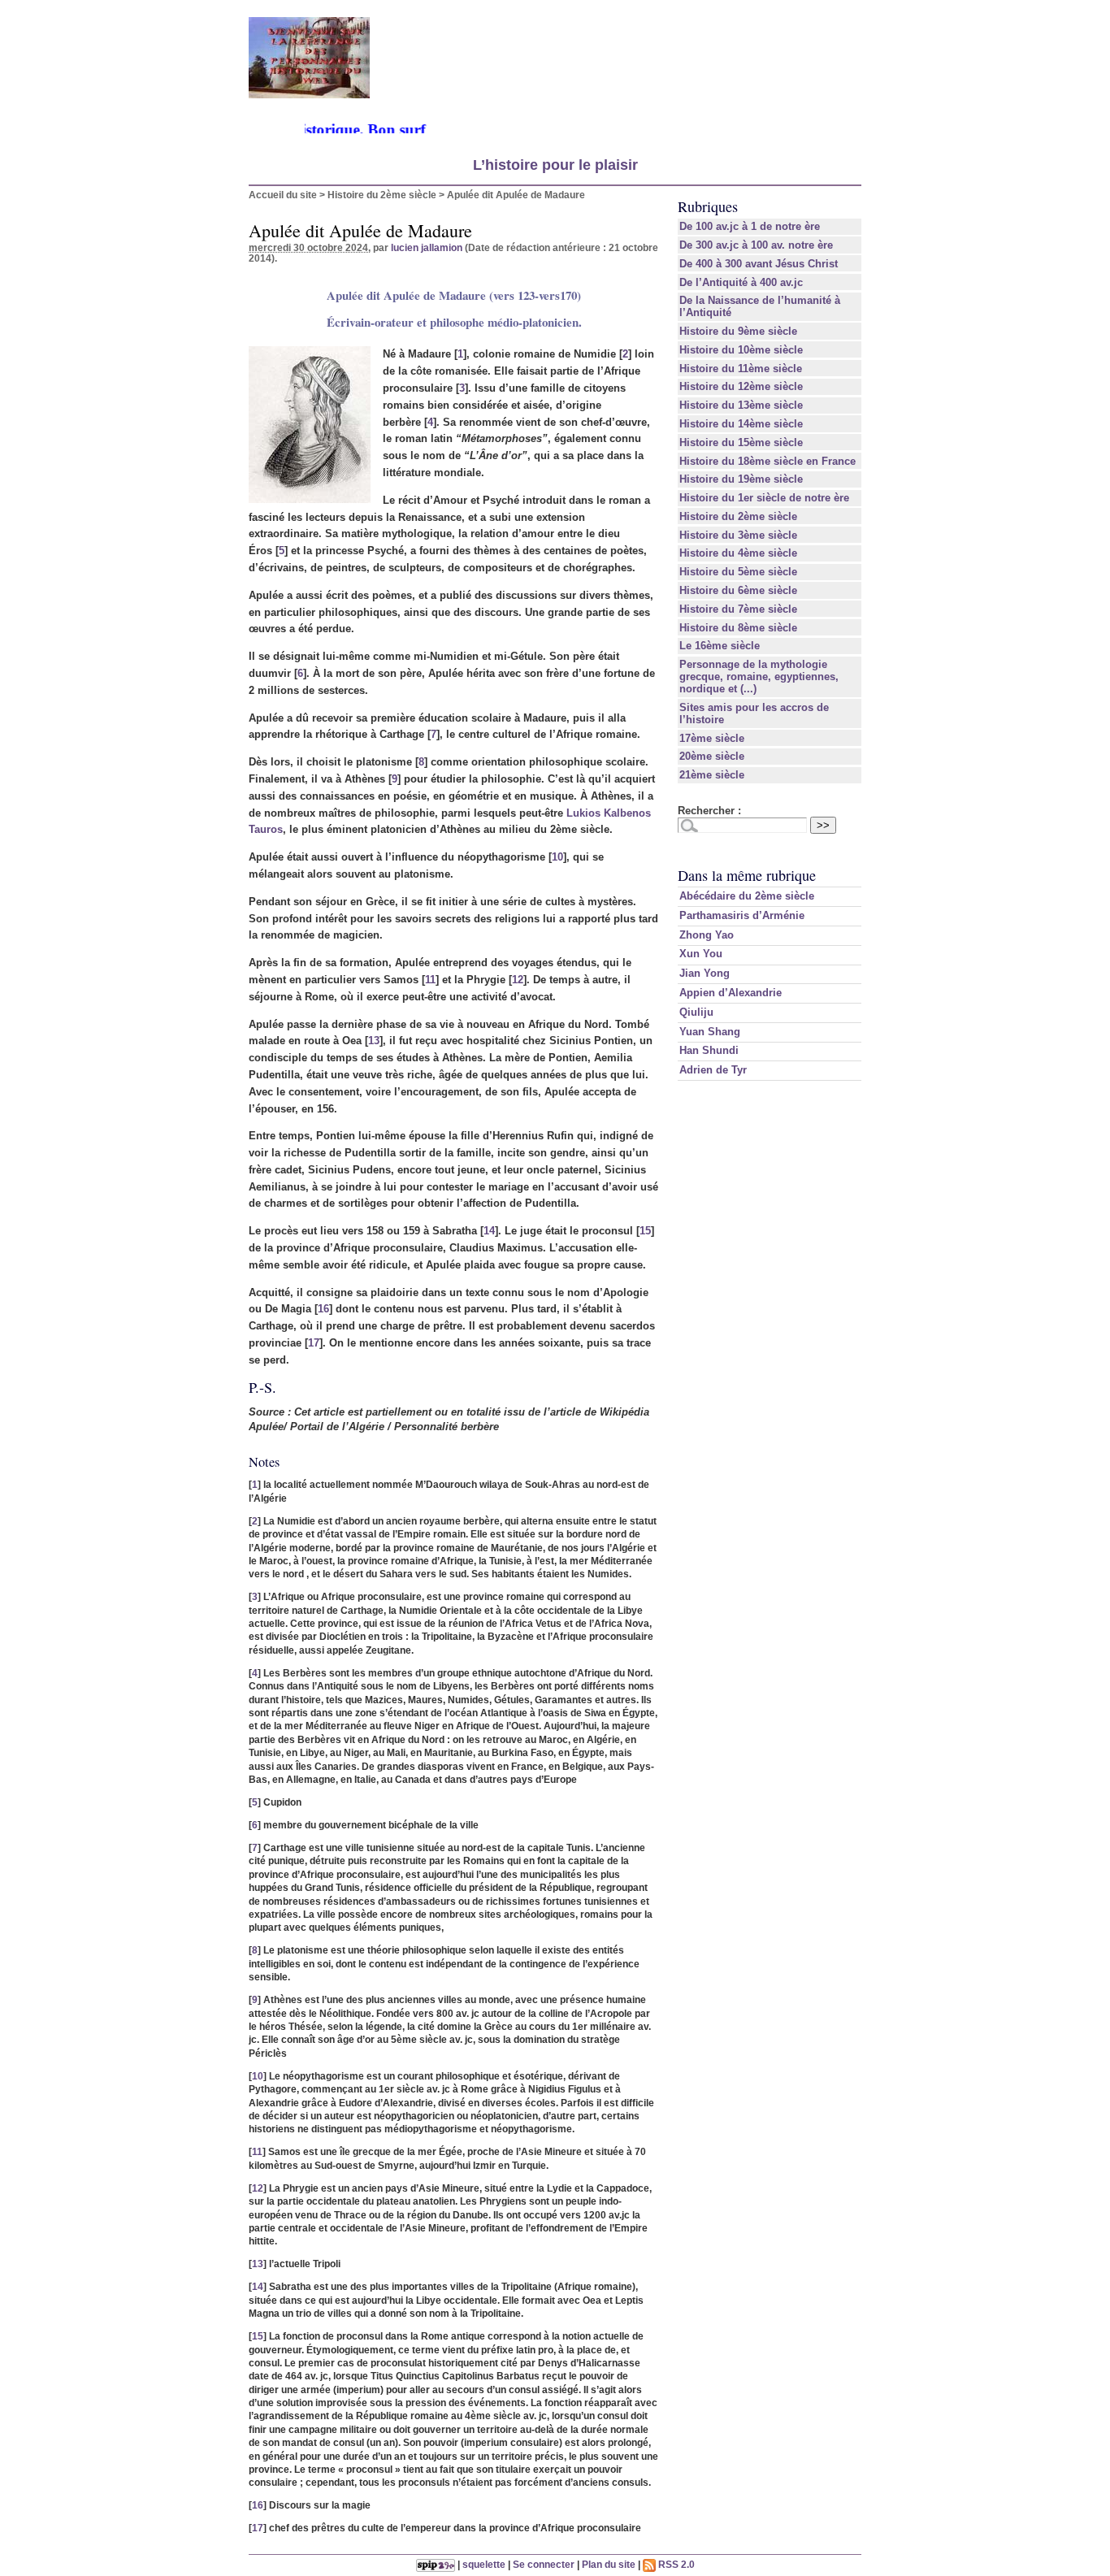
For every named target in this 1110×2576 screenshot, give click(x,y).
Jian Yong (705, 973)
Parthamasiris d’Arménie (742, 915)
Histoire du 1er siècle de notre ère (764, 498)
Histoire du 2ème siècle (382, 195)
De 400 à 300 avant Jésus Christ (759, 264)
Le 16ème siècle (720, 646)
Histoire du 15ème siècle (741, 442)
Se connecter (544, 2564)
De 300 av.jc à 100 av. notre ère (756, 245)
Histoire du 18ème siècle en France (767, 461)
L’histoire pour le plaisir (555, 165)
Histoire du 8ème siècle (738, 628)
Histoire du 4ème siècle (738, 553)
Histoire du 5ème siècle (738, 572)
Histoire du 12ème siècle (741, 386)
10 (557, 857)
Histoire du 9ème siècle (738, 331)
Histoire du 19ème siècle (741, 479)
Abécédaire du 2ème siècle (747, 896)
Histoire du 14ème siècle (741, 424)
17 (314, 1343)
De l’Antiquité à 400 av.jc (741, 282)
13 (374, 1041)
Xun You (701, 954)
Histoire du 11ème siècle (741, 369)
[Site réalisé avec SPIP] (436, 2564)
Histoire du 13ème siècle (741, 405)
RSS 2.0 (675, 2564)
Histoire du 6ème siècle (738, 590)
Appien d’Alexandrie (731, 993)
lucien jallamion (427, 247)
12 (518, 980)
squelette (484, 2564)
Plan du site (609, 2564)
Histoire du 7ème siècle (738, 609)
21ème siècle (712, 775)
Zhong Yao (707, 935)
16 (323, 1309)
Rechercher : (709, 811)
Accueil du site (283, 195)
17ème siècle (712, 738)
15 (645, 1231)
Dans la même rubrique (747, 875)
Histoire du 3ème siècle (738, 535)
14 (489, 1231)
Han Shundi (709, 1050)
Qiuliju (696, 1012)
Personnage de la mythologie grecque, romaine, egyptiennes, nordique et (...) (759, 677)
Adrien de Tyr (713, 1070)
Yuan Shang (710, 1032)
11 (430, 980)
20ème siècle (712, 756)
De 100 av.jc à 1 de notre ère (750, 226)
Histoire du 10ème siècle (741, 350)
